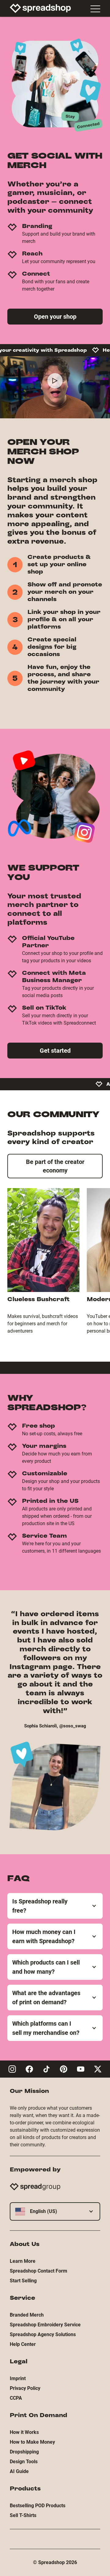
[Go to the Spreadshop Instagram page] (12, 2069)
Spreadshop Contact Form (38, 2271)
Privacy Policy (25, 2388)
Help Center (23, 2344)
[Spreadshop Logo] (40, 8)
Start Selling (23, 2281)
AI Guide (19, 2471)
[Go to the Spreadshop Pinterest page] (64, 2069)
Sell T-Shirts (23, 2515)
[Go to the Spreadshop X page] (98, 2069)
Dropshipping (24, 2452)
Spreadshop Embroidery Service (45, 2325)
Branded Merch (27, 2315)
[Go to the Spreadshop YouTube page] (81, 2069)
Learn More (23, 2261)
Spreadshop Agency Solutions (43, 2334)
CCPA (16, 2398)
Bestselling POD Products (38, 2506)
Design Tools (24, 2462)
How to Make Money (32, 2442)
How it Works (24, 2432)
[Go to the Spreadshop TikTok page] (46, 2069)
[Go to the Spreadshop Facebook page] (29, 2069)
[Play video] (55, 381)
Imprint (18, 2378)
